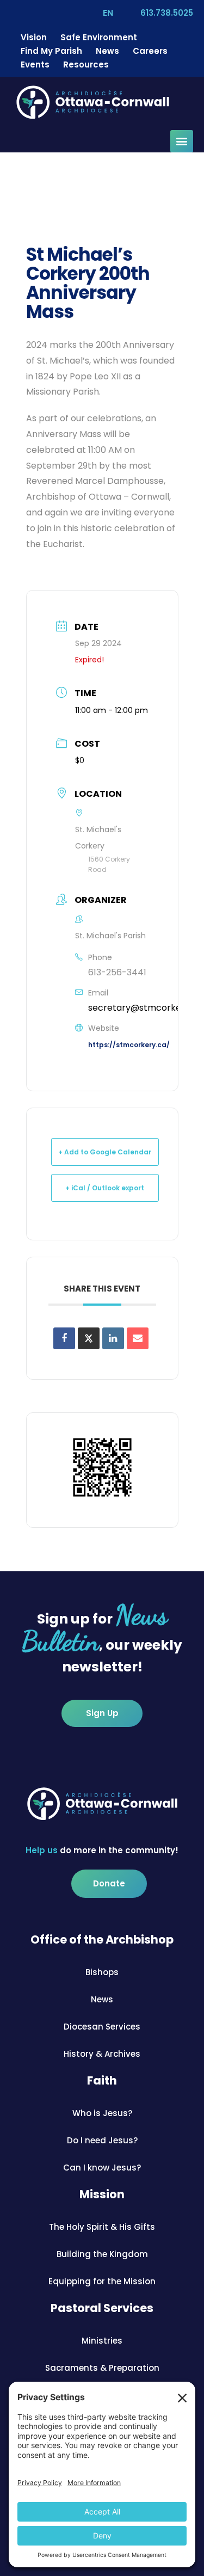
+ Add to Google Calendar (105, 1152)
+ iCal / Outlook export (105, 1188)
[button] (182, 141)
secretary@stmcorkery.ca (145, 1008)
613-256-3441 (117, 972)
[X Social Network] (89, 1338)
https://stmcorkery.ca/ (129, 1045)
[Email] (138, 1338)
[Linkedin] (113, 1338)
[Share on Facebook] (64, 1338)
